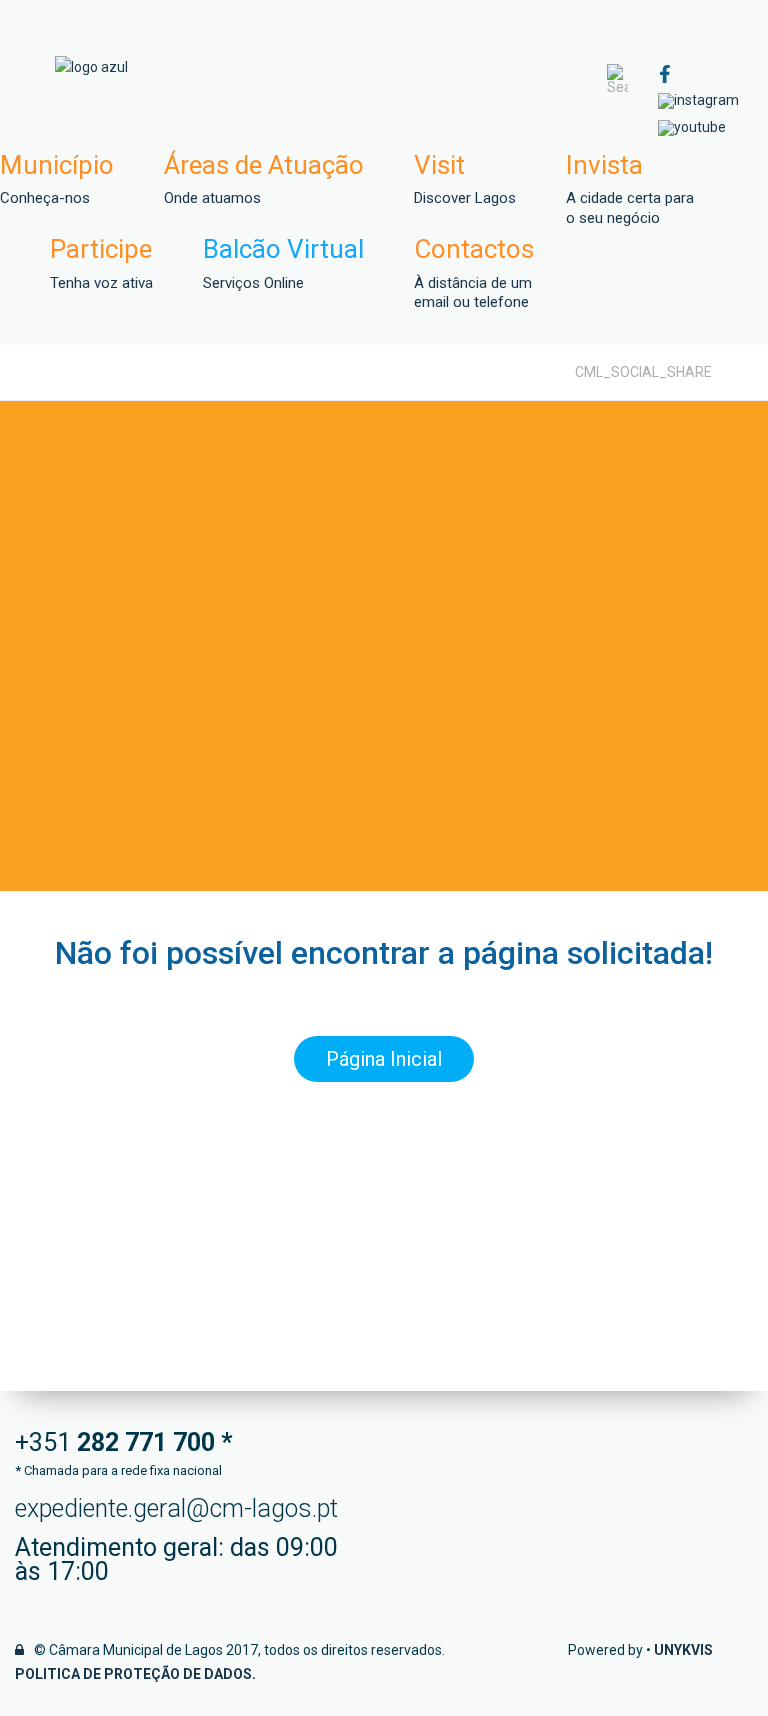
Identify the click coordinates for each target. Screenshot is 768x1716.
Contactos (474, 273)
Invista (630, 189)
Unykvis (683, 1650)
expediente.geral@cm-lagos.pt (176, 1508)
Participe (101, 263)
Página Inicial (384, 1059)
